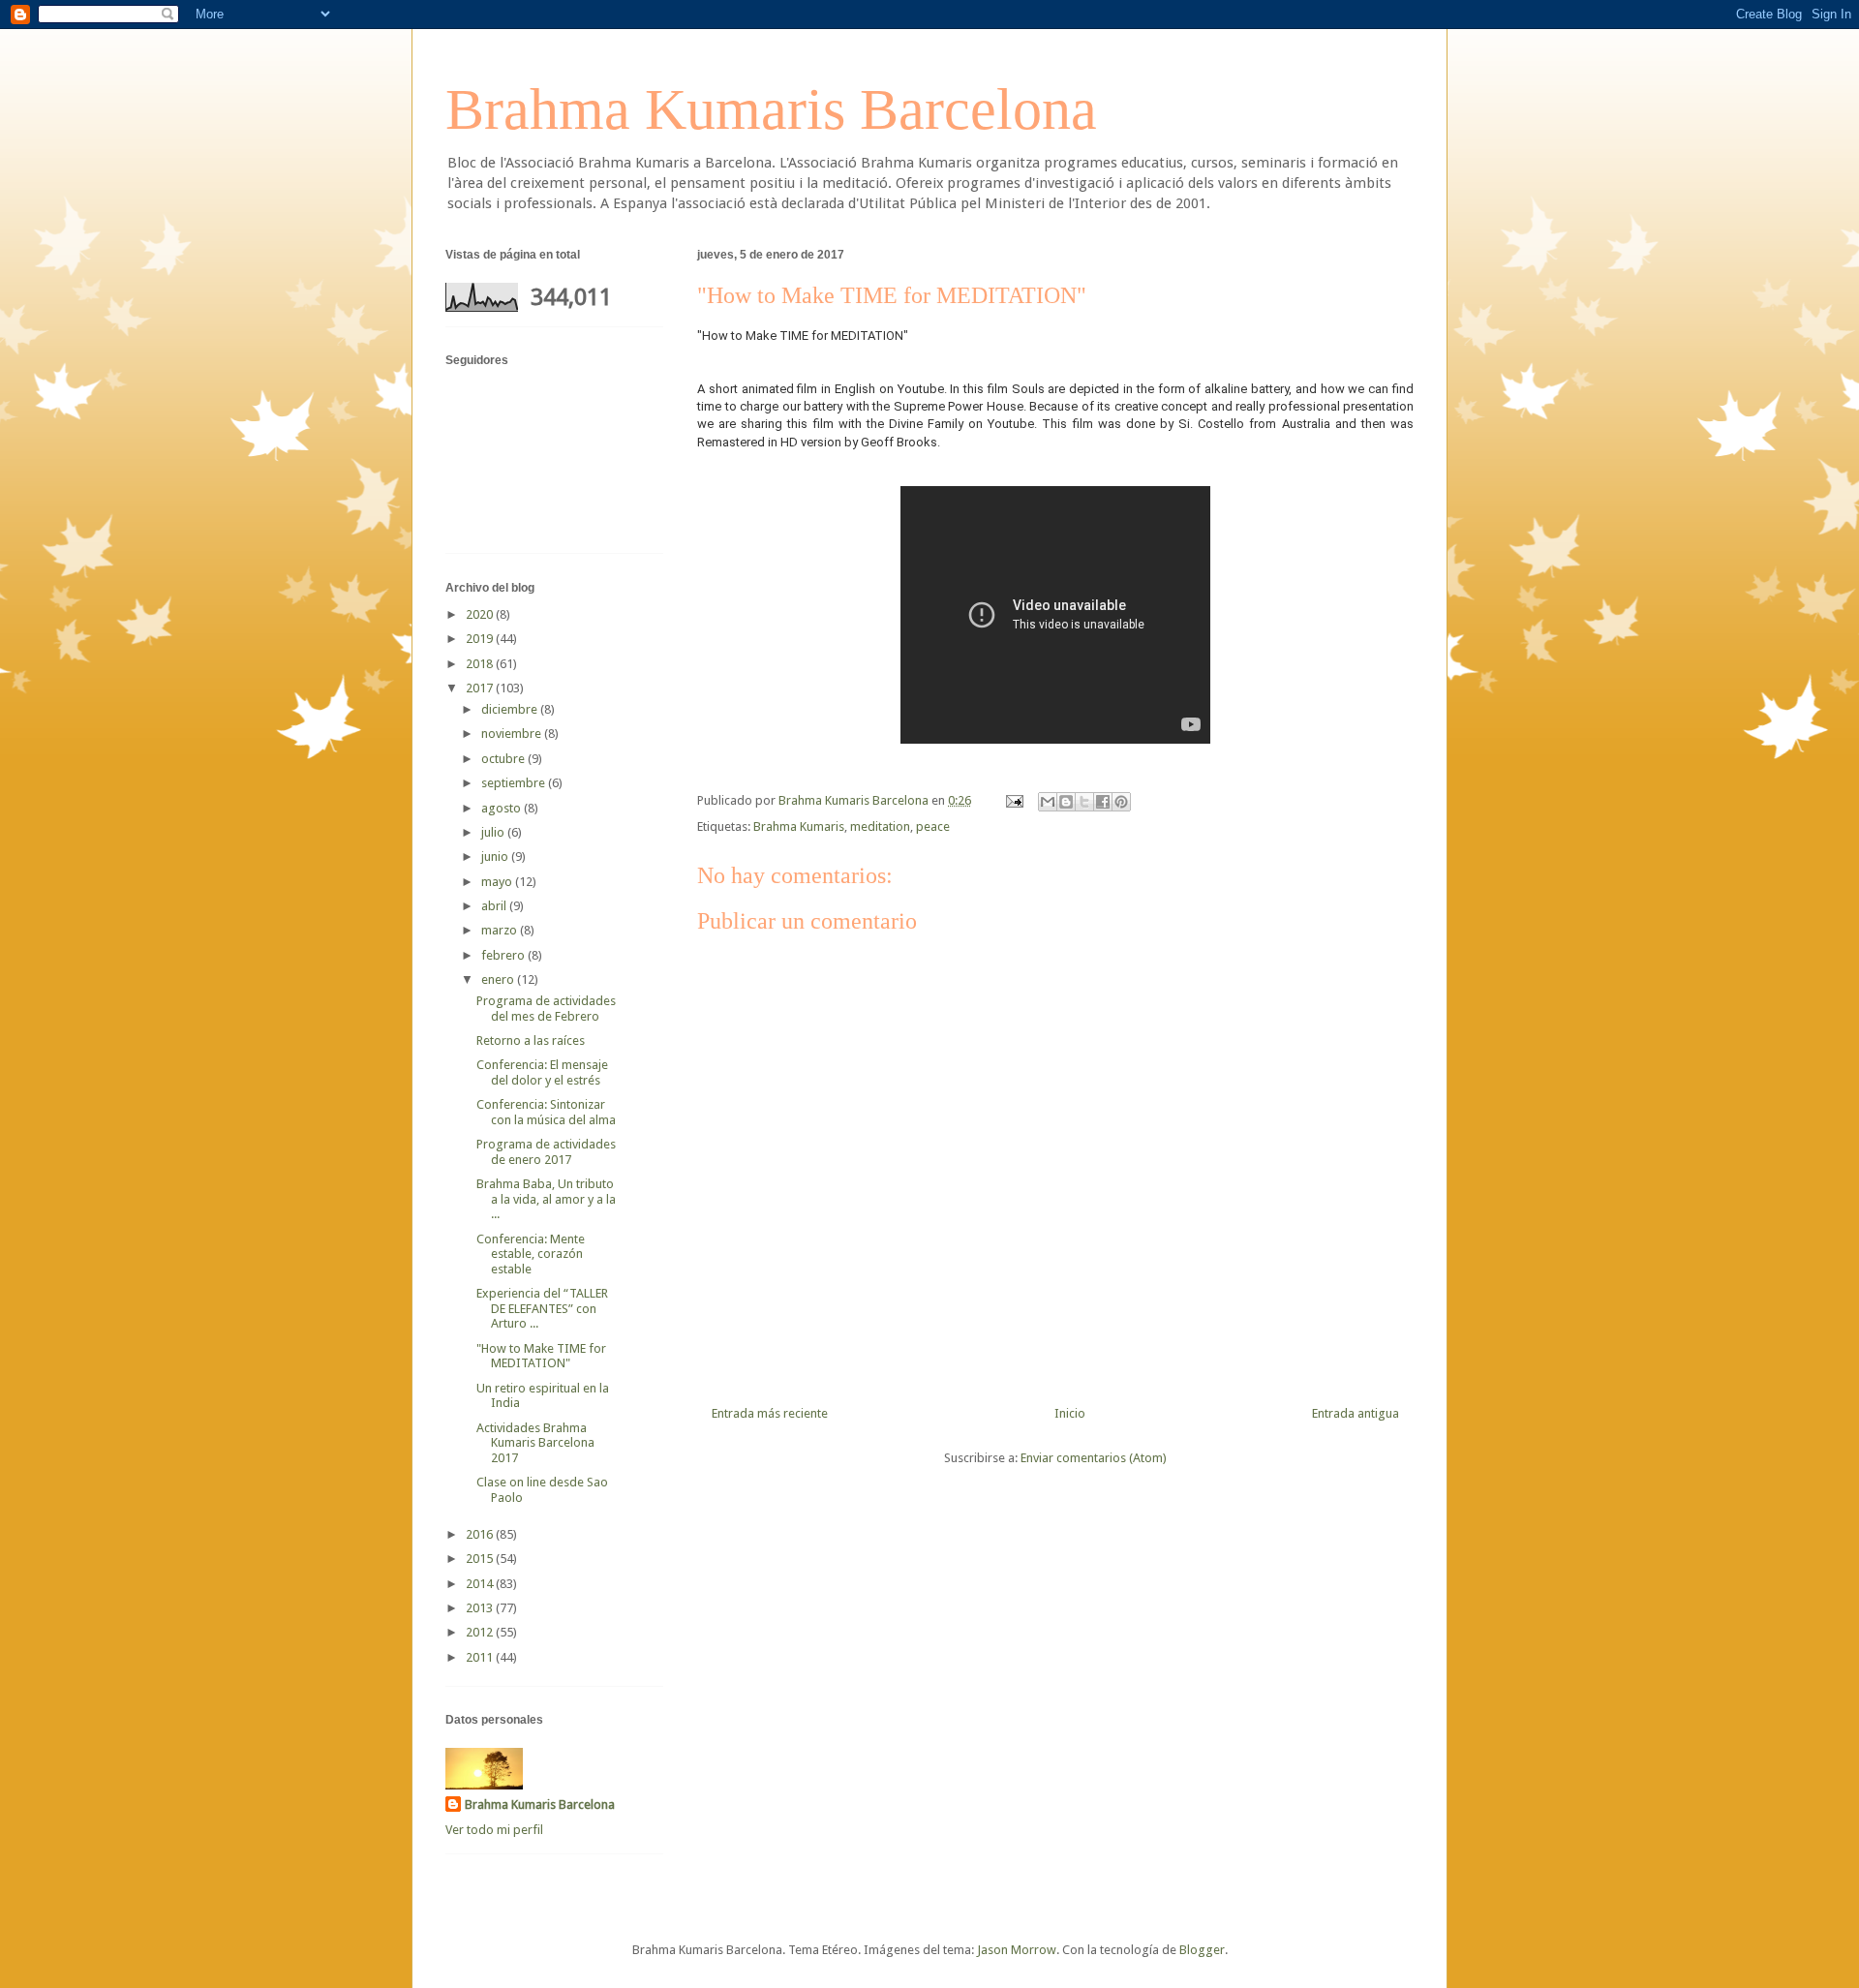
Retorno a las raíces (531, 1040)
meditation (880, 826)
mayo (498, 882)
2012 (481, 1632)
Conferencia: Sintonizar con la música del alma (546, 1112)
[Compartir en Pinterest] (1121, 802)
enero (499, 979)
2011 (481, 1657)
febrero (504, 955)
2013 (481, 1608)
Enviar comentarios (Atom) (1094, 1458)
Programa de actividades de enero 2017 (546, 1152)
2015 (481, 1559)
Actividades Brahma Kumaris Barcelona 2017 (535, 1443)
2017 (481, 688)
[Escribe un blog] (1066, 802)
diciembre (511, 709)
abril (495, 906)
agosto (503, 808)
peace (933, 826)
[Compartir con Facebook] (1103, 802)
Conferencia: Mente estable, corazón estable (531, 1254)
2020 (481, 614)
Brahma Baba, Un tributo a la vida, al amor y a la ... (546, 1199)
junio (496, 856)
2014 (481, 1584)
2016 (481, 1534)
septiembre (515, 783)
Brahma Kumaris (799, 826)
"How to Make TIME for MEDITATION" (541, 1356)
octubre (504, 759)
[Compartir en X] (1084, 802)
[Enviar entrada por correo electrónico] (1013, 800)
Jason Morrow (1017, 1950)
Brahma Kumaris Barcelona (771, 109)
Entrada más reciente (770, 1413)
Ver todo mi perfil (494, 1830)
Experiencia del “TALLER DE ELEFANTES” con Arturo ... (542, 1308)
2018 (481, 664)
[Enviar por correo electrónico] (1048, 802)
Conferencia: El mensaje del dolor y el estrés (542, 1072)
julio (494, 832)
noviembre (513, 734)
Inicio (1070, 1413)
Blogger (1202, 1950)
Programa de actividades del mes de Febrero (546, 1009)
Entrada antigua (1356, 1413)
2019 (481, 639)
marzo (501, 930)
